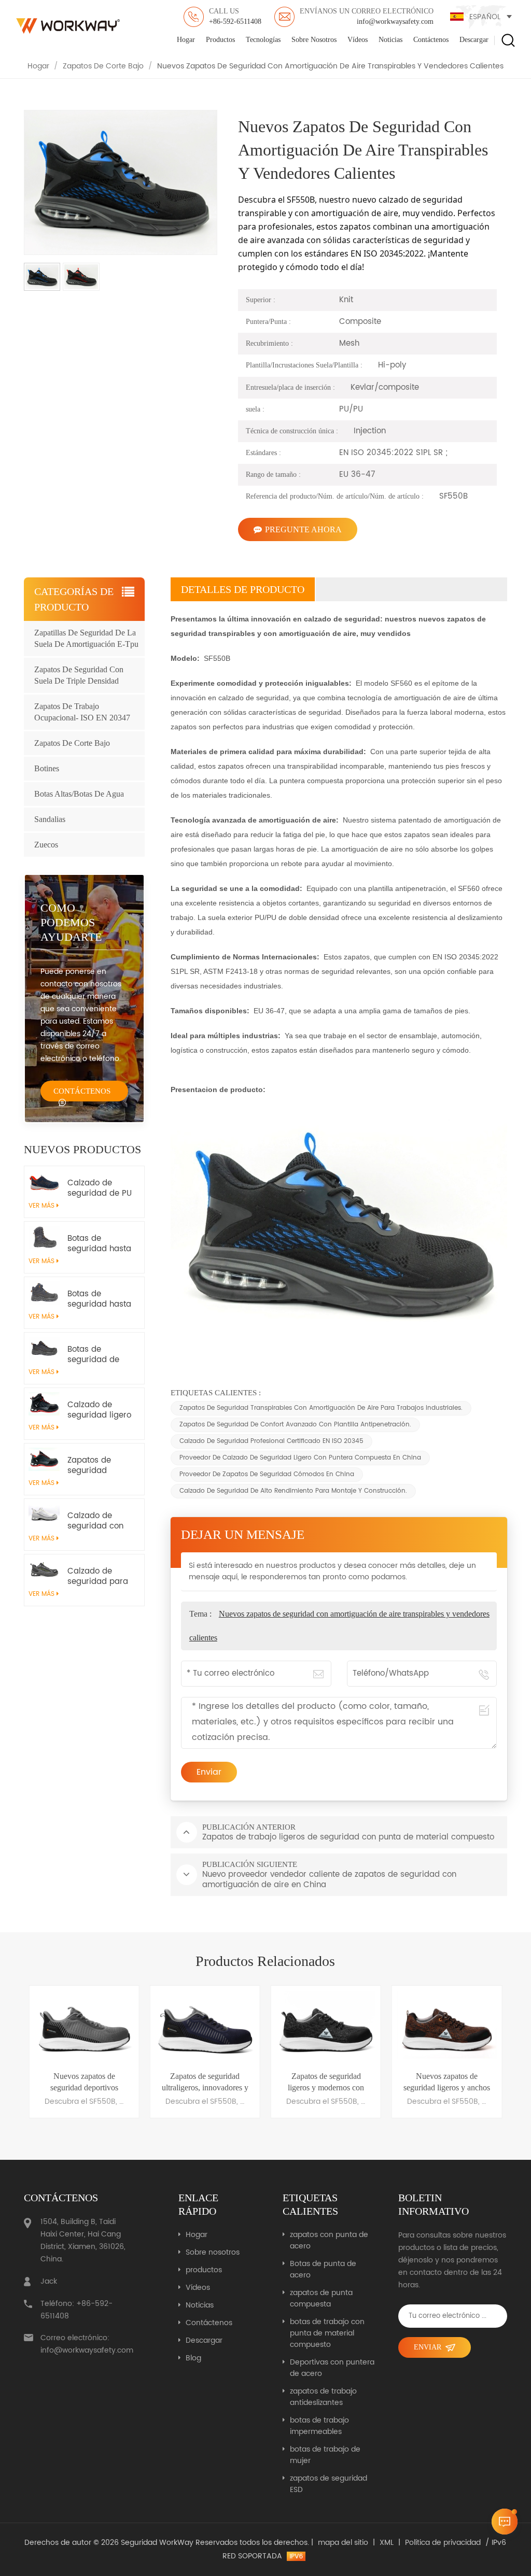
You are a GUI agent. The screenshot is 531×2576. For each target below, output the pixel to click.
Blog (193, 2358)
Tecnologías (263, 40)
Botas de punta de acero (323, 2270)
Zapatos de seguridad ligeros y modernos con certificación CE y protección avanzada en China (205, 2083)
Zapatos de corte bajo (103, 66)
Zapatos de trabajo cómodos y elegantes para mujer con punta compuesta (447, 2083)
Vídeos (358, 40)
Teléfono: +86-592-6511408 (76, 2310)
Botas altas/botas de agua (79, 794)
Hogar (186, 40)
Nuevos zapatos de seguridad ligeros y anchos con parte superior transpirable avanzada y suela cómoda (326, 2083)
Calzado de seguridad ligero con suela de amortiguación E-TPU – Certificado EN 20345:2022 (99, 1410)
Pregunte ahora (303, 529)
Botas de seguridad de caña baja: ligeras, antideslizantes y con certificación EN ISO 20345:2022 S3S (100, 1355)
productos (220, 40)
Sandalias (50, 819)
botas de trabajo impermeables (319, 2426)
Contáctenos (431, 40)
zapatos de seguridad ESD (329, 2484)
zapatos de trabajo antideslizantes (323, 2397)
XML (387, 2543)
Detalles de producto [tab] (243, 589)
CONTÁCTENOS (82, 1091)
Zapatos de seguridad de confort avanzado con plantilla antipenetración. (295, 1425)
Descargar (474, 40)
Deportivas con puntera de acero (332, 2368)
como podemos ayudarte (71, 922)
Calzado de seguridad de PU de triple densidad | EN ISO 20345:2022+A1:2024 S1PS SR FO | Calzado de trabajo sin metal (101, 1188)
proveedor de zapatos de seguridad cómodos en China (267, 1474)
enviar (428, 2347)
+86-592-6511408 (235, 16)
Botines (47, 768)
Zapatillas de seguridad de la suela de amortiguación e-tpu (86, 638)
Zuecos (46, 845)
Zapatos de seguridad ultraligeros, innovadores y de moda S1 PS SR (84, 2083)
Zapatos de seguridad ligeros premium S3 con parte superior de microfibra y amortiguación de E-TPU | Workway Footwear (99, 1466)
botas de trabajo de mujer (325, 2455)
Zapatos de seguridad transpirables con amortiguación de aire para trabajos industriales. (321, 1408)
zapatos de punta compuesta (321, 2299)
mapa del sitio (343, 2543)
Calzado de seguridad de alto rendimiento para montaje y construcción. (293, 1491)
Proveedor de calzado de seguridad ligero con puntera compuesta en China (300, 1458)
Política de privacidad (443, 2543)
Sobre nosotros (314, 40)
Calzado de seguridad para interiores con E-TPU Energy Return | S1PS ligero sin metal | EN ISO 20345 (100, 1577)
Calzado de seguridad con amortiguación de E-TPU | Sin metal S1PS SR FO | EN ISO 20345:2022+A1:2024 (101, 1521)
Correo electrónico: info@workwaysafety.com (85, 2344)
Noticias (390, 40)
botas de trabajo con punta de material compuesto (327, 2333)
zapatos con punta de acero (329, 2241)
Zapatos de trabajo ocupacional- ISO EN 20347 (82, 712)
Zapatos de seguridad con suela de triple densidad (79, 675)
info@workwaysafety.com (367, 16)
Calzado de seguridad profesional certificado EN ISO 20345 (271, 1441)
